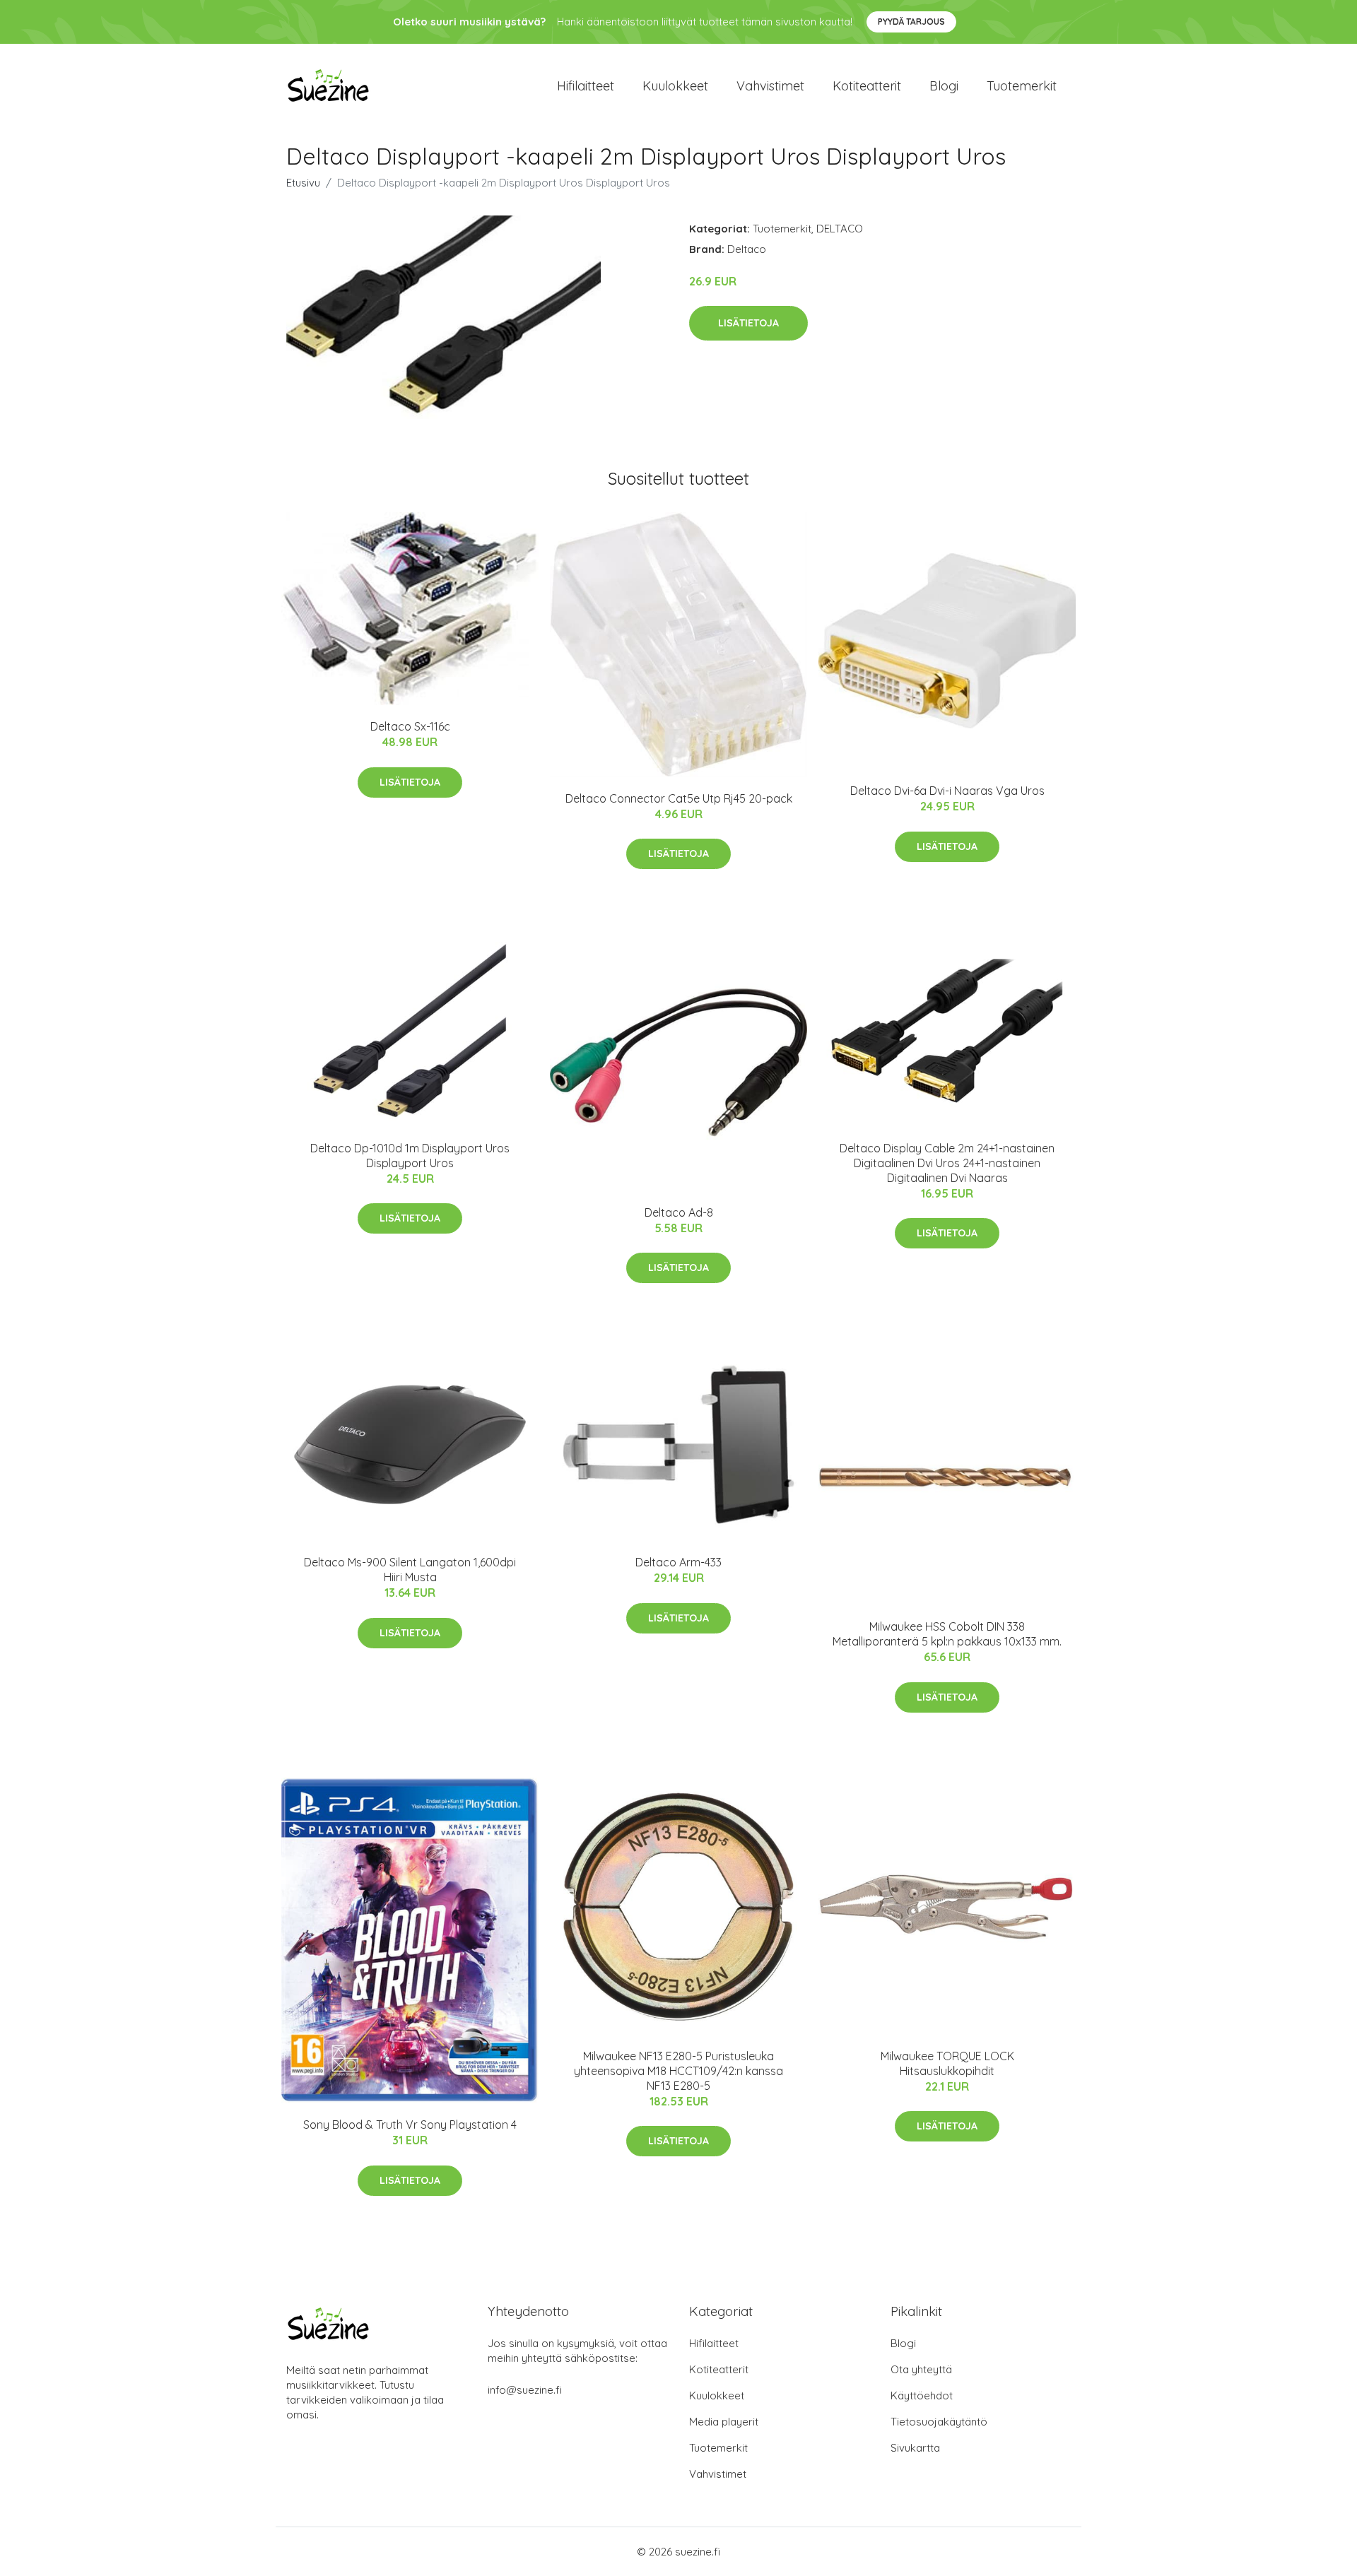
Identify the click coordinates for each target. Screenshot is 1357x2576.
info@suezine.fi (525, 2390)
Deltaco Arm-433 (678, 1562)
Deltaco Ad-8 (679, 1212)
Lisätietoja (748, 323)
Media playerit (724, 2422)
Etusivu (303, 183)
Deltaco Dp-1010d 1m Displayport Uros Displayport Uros (410, 1156)
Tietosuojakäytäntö (939, 2422)
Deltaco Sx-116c (410, 726)
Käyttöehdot (922, 2395)
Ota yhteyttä (921, 2369)
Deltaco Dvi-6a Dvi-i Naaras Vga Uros (947, 791)
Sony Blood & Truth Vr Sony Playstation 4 (410, 2125)
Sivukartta (915, 2448)
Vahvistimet (770, 86)
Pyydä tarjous (911, 22)
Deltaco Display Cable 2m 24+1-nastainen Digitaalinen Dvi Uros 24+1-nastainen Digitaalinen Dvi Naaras (947, 1163)
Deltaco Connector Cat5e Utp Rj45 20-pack (679, 798)
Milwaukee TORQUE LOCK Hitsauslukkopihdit (947, 2063)
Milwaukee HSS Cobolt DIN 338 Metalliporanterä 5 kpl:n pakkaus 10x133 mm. (947, 1634)
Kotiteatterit (867, 86)
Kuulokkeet (675, 86)
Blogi (944, 86)
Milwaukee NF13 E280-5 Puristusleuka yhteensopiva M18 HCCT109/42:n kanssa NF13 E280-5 (678, 2071)
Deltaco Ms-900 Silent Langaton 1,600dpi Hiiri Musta (410, 1570)
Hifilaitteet (586, 86)
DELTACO (840, 229)
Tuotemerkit (1022, 86)
